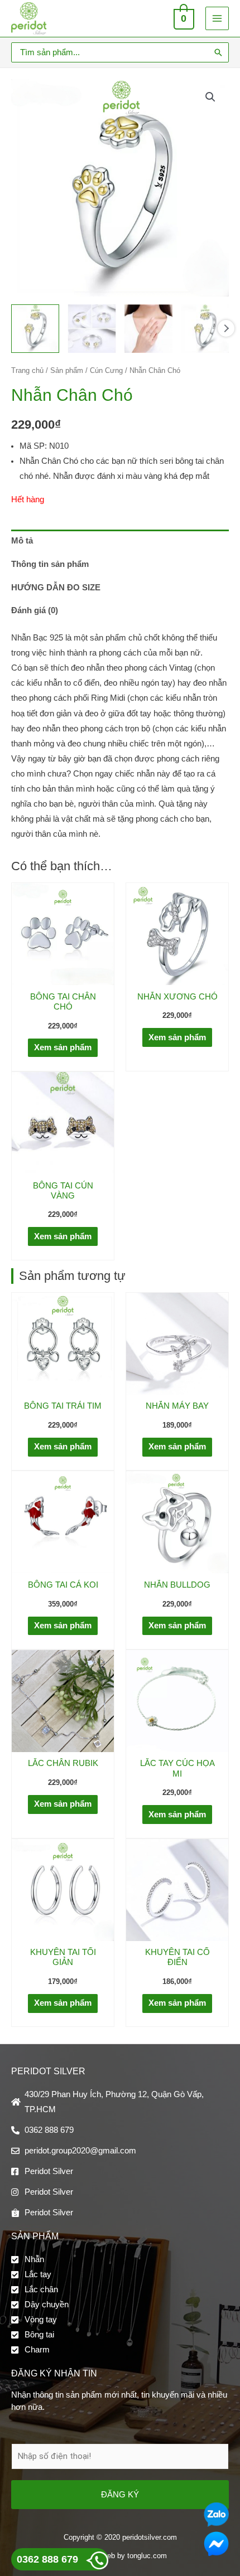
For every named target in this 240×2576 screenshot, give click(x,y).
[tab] (120, 541)
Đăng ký (120, 2494)
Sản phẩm (67, 370)
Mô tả (22, 541)
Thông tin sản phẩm (50, 564)
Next (226, 328)
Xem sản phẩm (63, 1047)
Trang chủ (27, 370)
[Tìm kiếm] (218, 52)
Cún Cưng (106, 370)
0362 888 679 (47, 2559)
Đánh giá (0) (35, 610)
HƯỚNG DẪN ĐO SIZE (56, 588)
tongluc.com (147, 2556)
